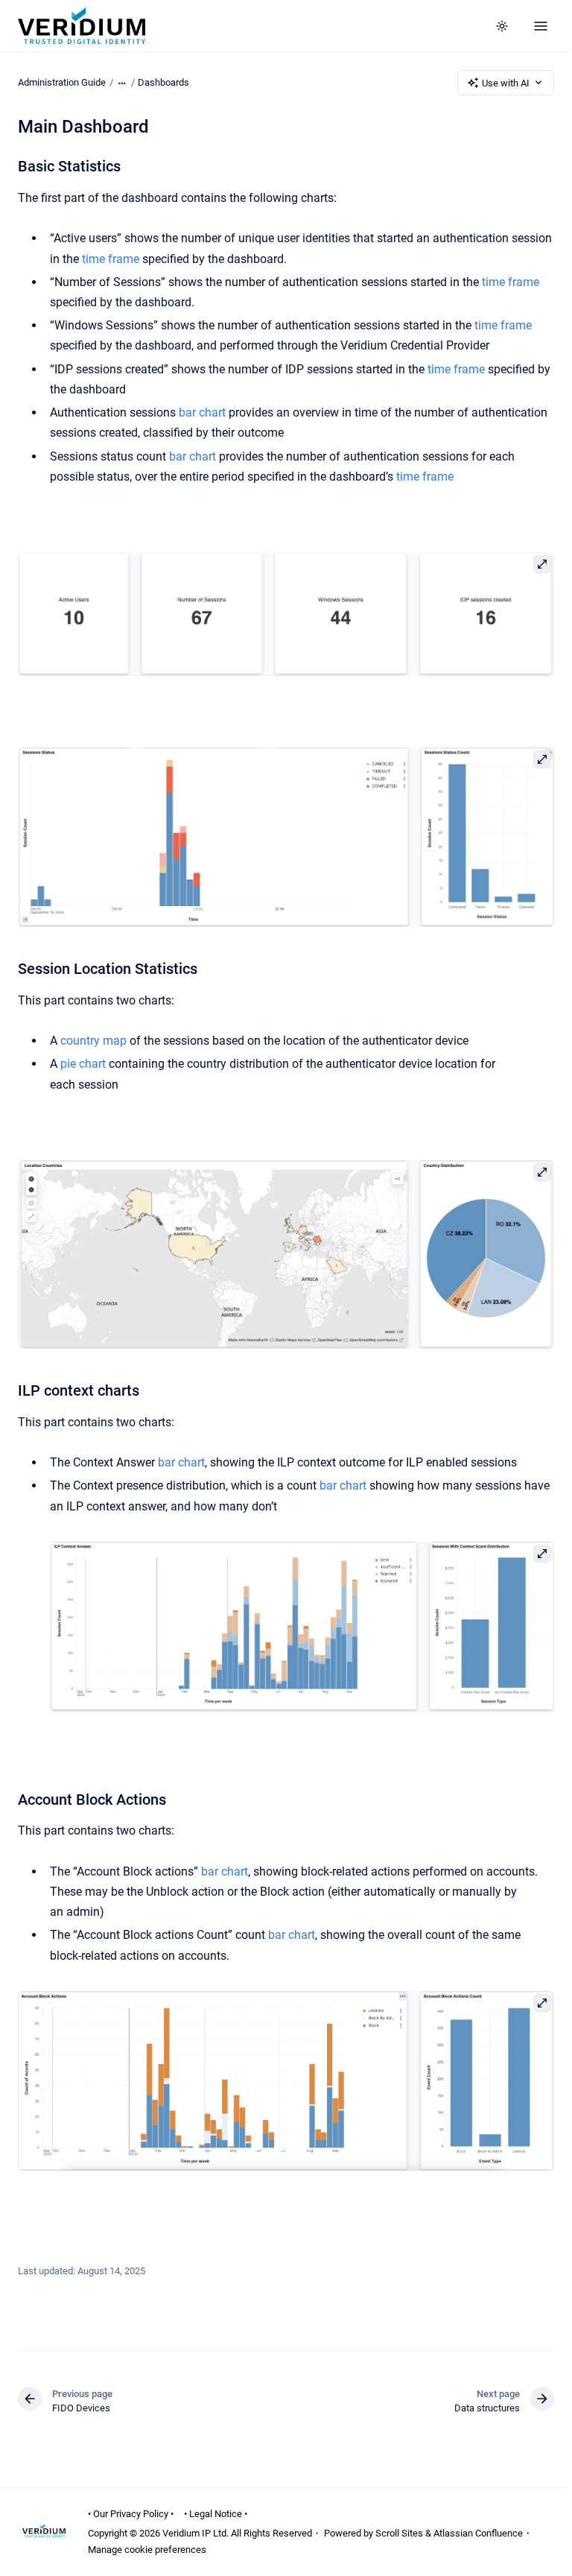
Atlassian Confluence (478, 2533)
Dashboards (163, 82)
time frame (111, 259)
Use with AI (506, 83)
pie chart (83, 1064)
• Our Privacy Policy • (131, 2514)
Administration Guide (62, 82)
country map (93, 1041)
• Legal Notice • (216, 2514)
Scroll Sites (399, 2533)
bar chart (202, 412)
